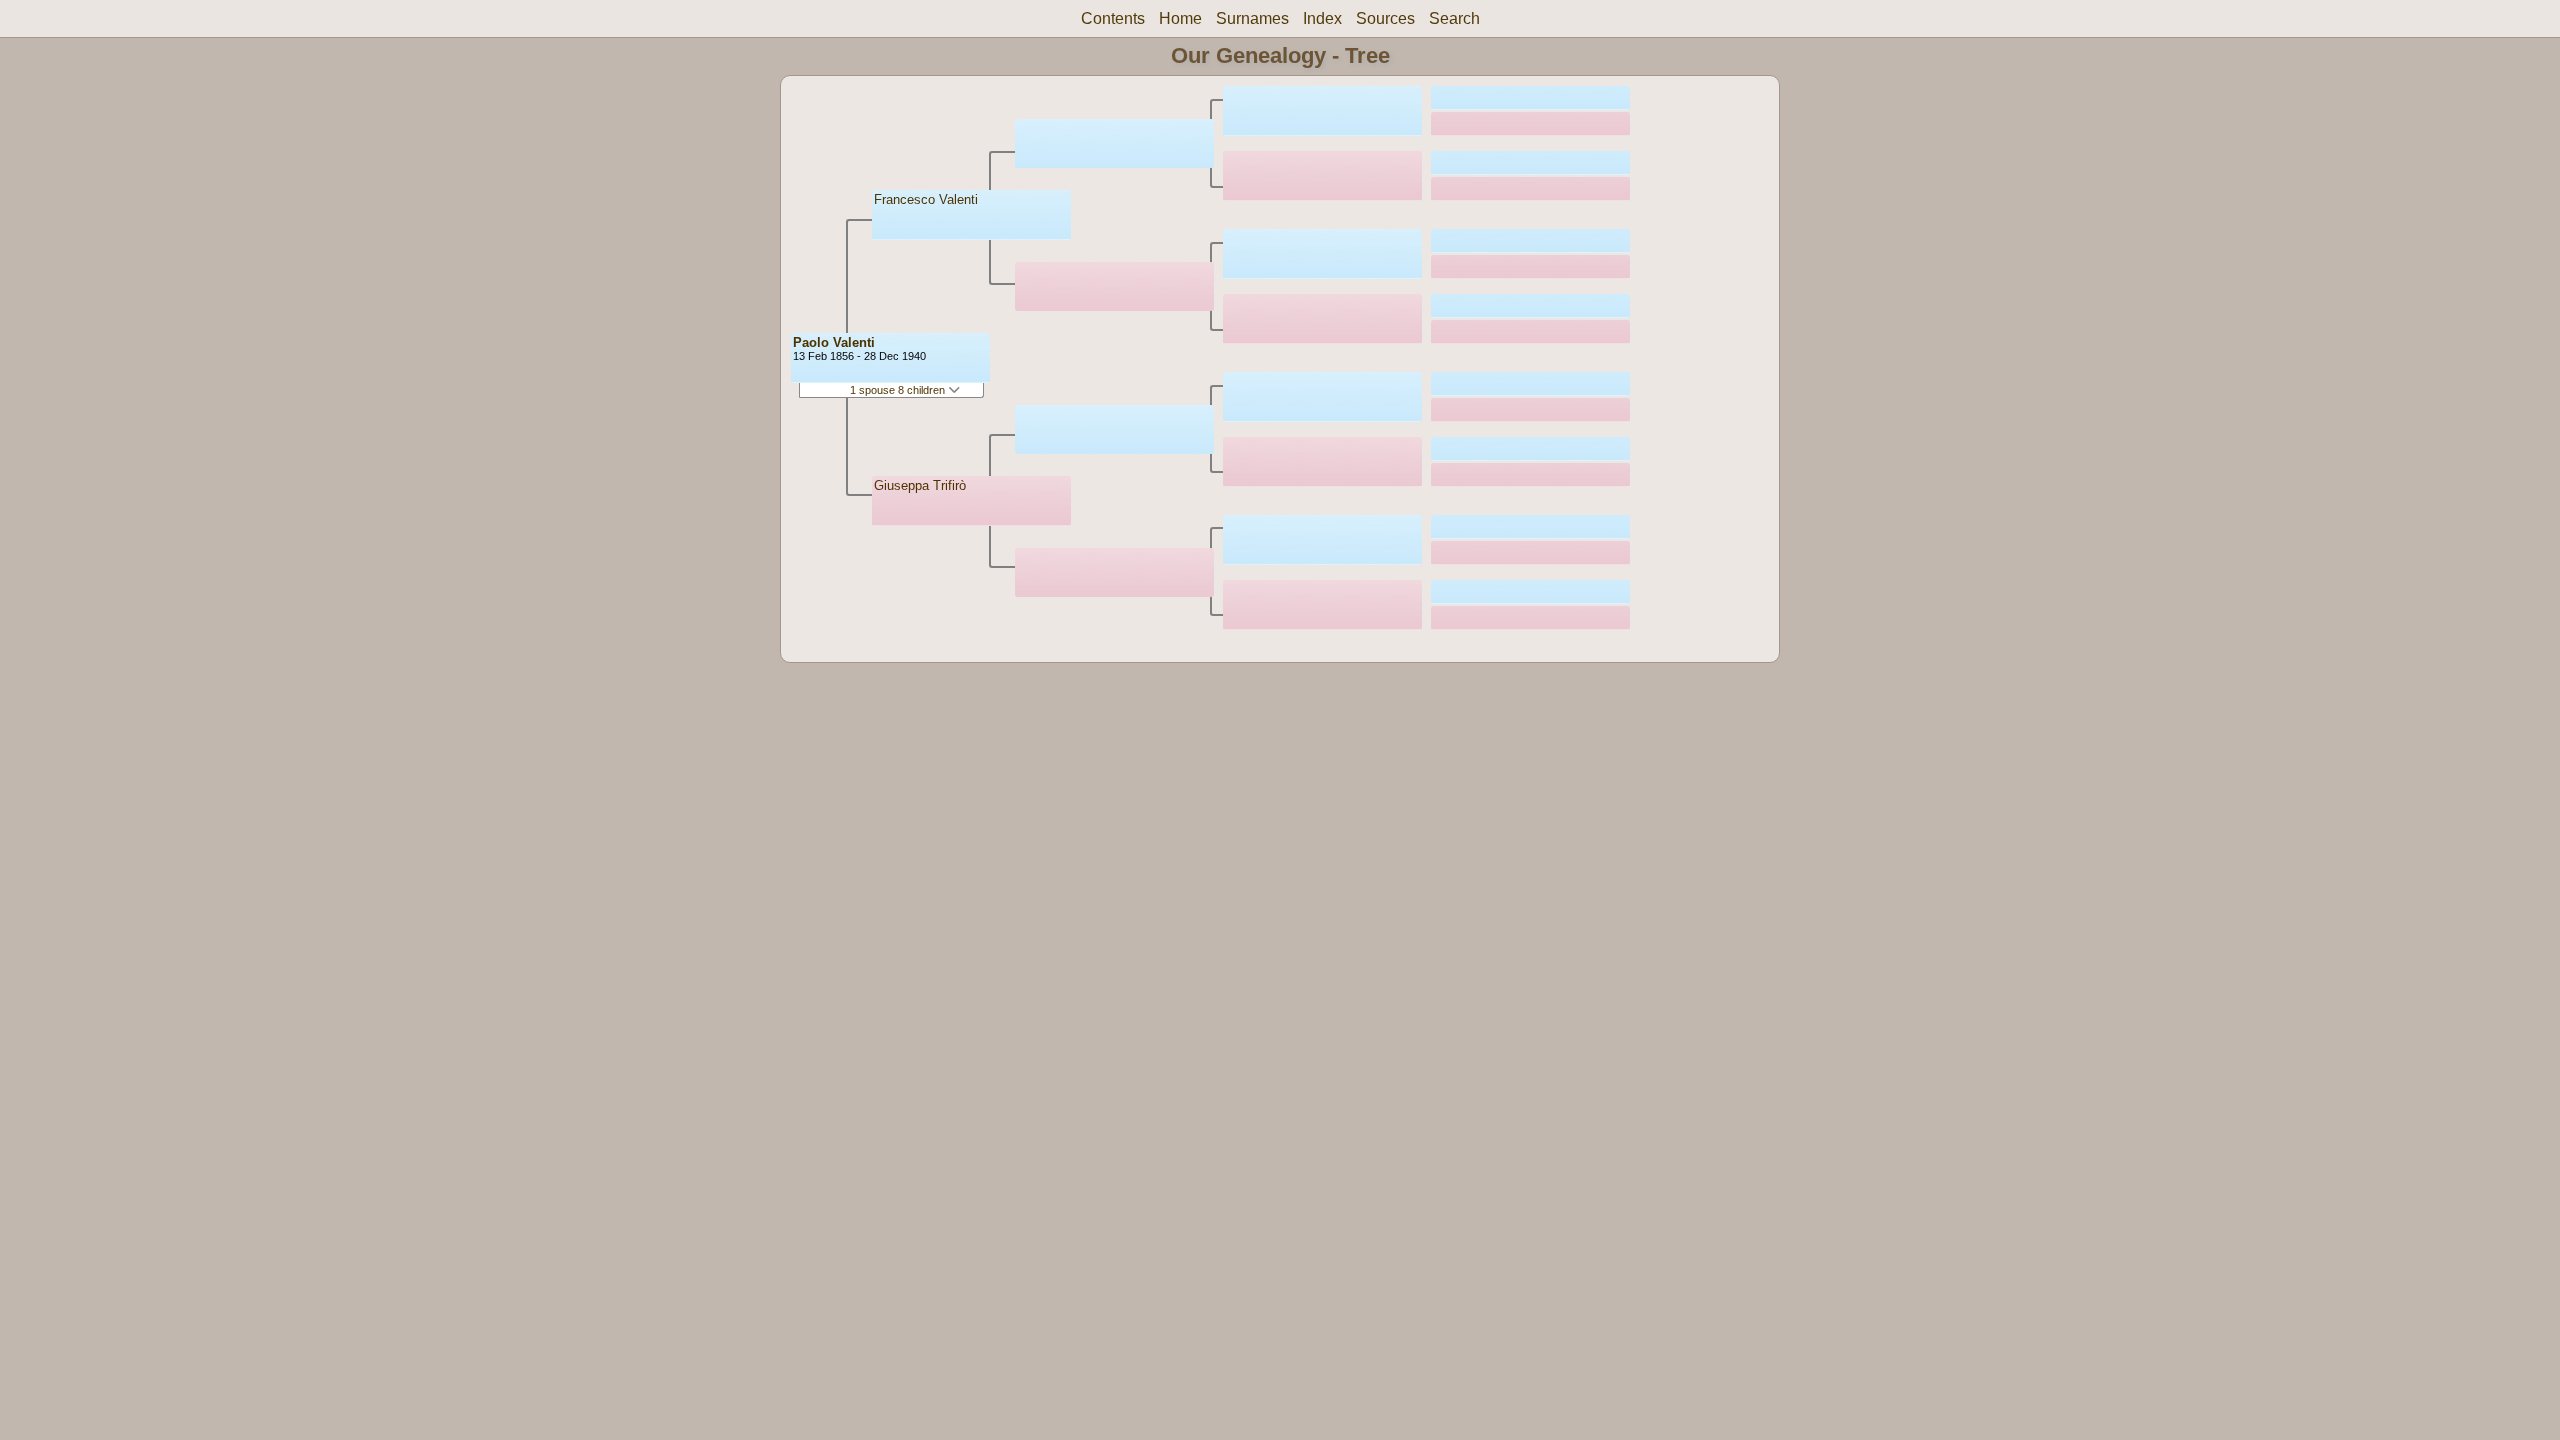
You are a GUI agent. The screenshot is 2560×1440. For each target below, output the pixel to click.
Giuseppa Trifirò (920, 485)
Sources (1385, 18)
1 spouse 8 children (899, 390)
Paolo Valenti (834, 342)
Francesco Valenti (926, 199)
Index (1322, 18)
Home (1180, 18)
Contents (1113, 18)
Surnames (1252, 18)
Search (1454, 18)
